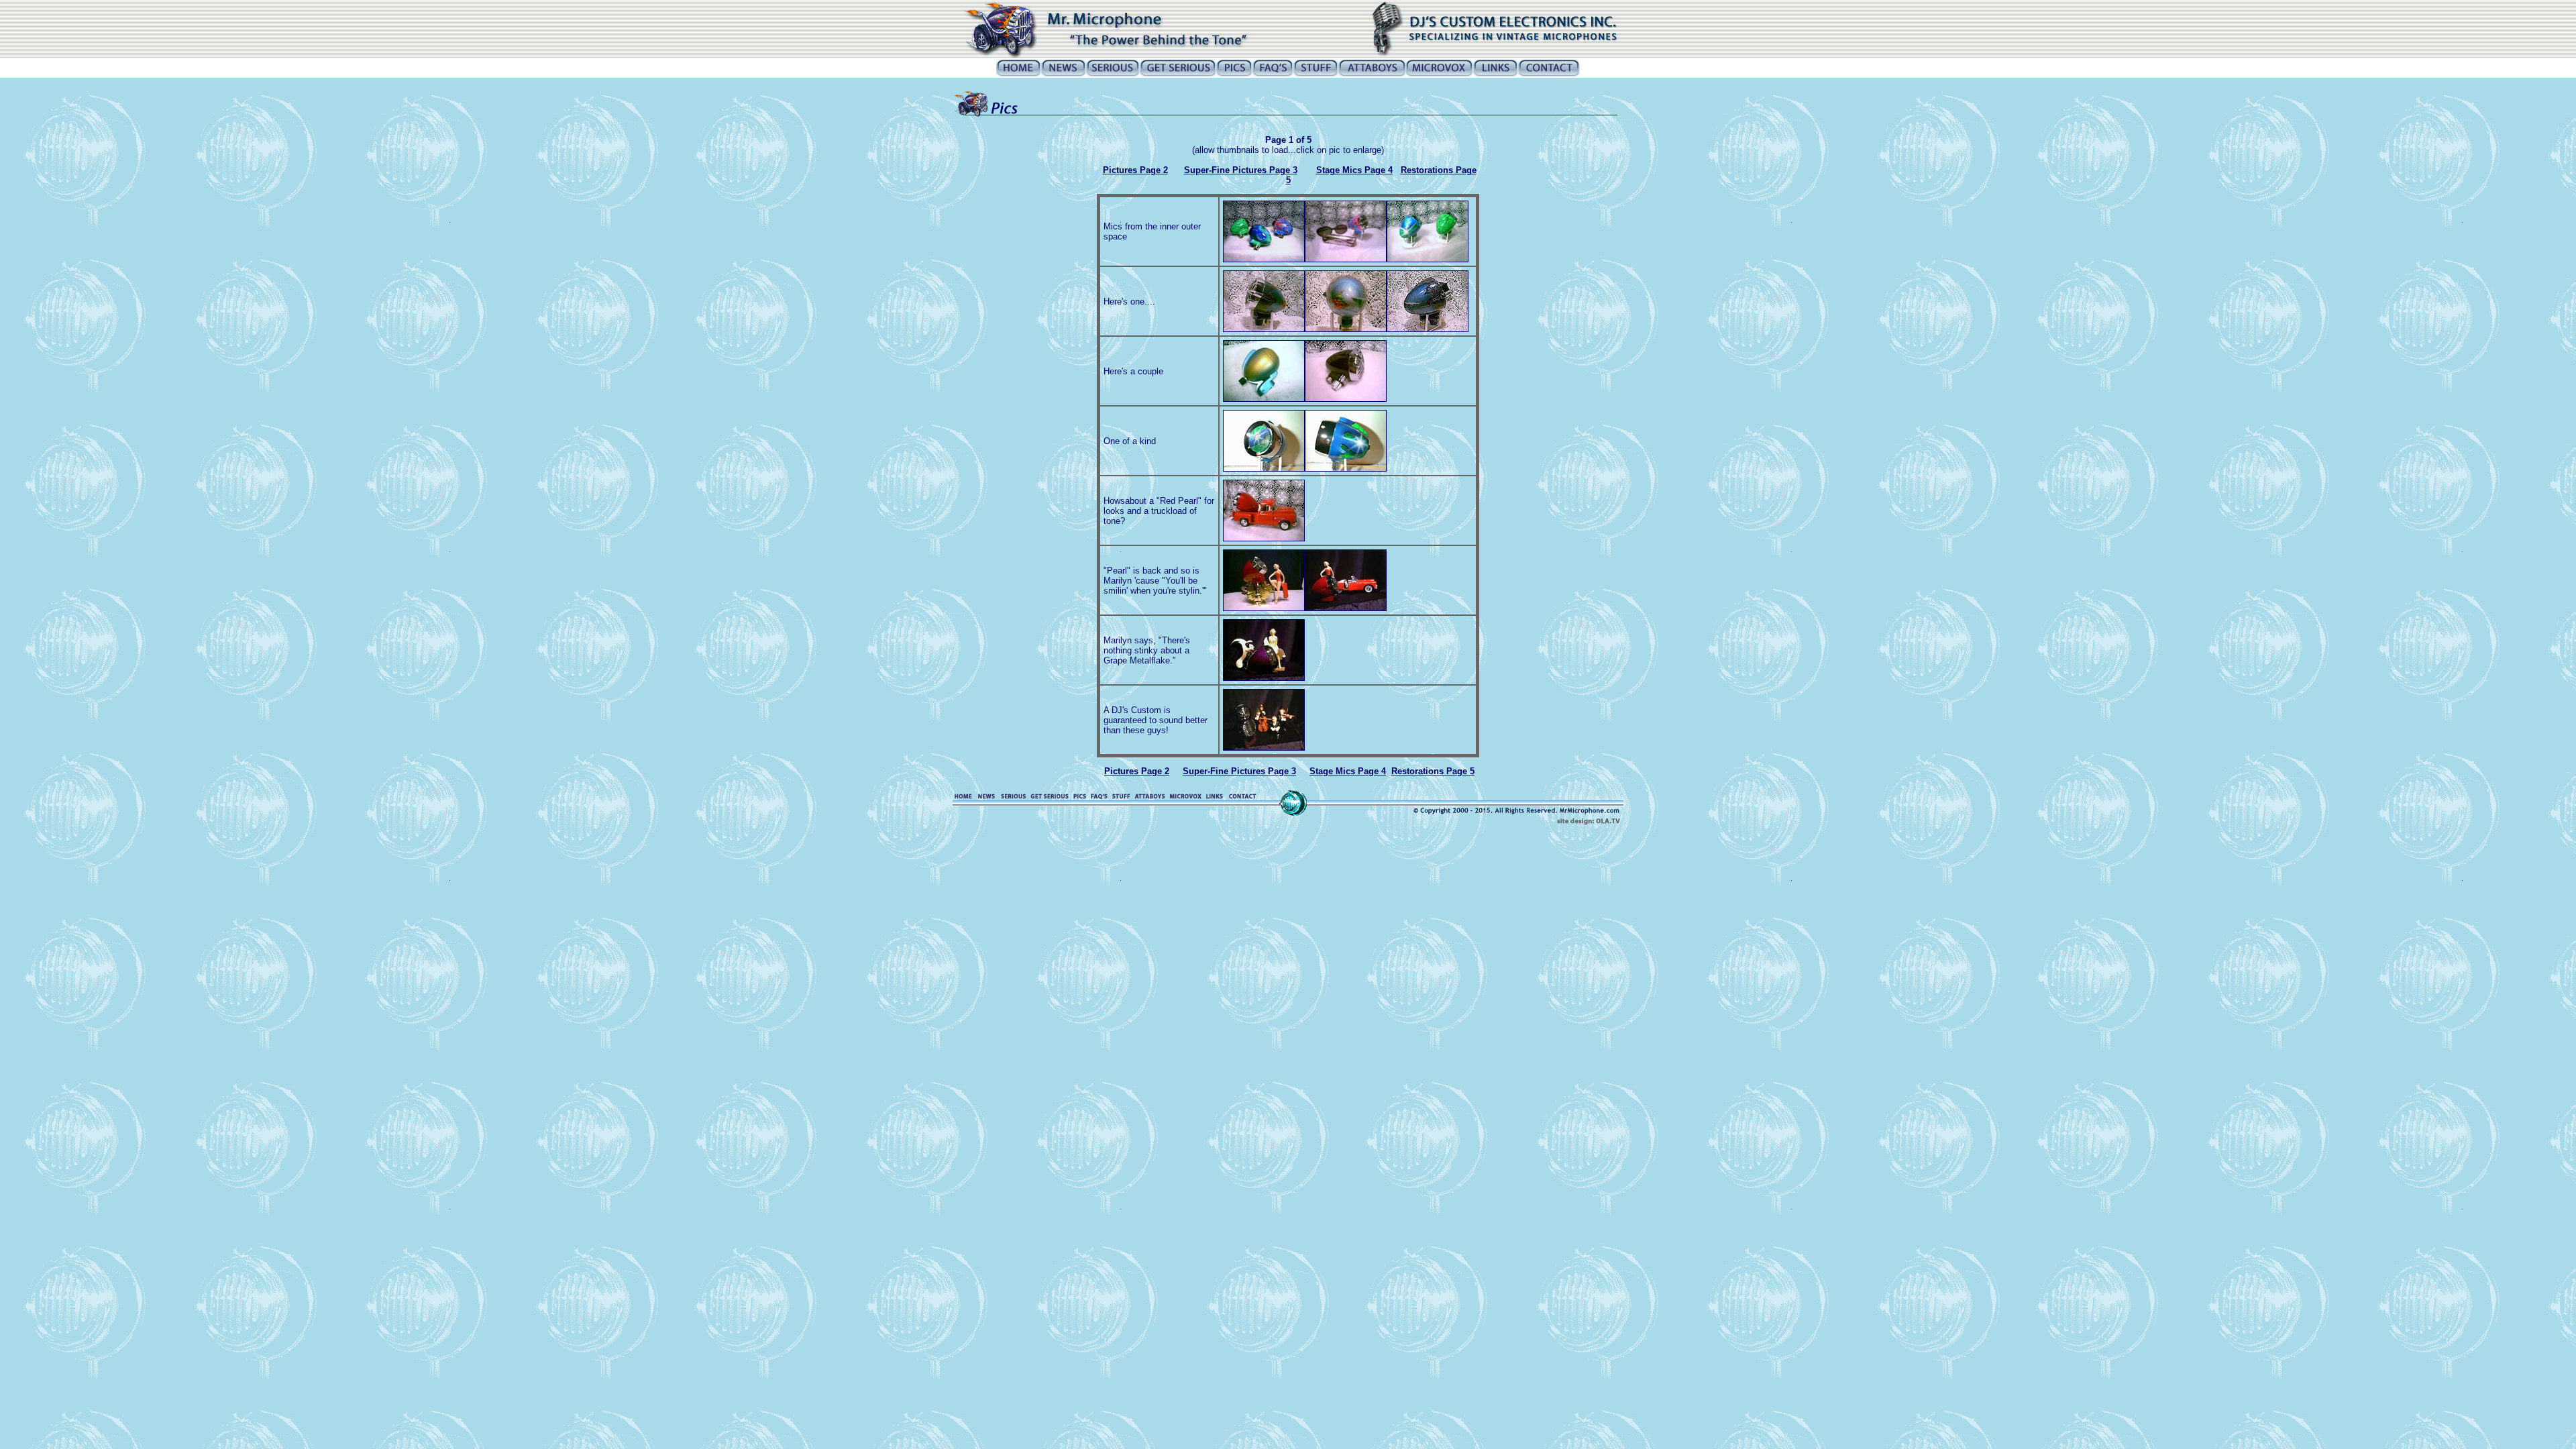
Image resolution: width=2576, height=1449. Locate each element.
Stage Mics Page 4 (1354, 170)
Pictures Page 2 (1135, 170)
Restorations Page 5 (1433, 771)
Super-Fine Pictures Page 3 (1241, 170)
